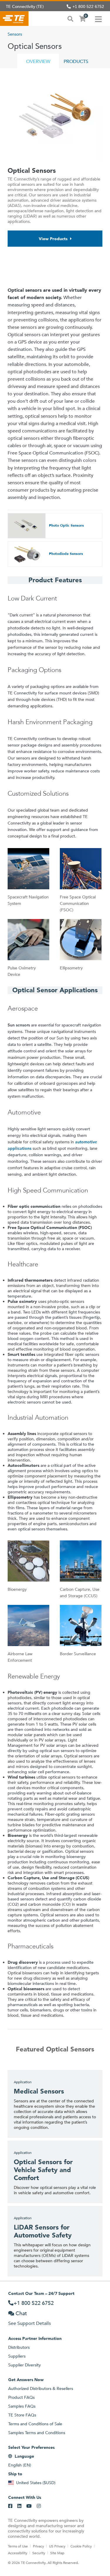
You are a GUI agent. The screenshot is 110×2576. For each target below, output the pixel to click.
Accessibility (18, 2553)
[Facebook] (10, 2506)
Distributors (19, 2347)
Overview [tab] (38, 61)
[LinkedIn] (19, 2506)
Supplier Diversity (24, 2365)
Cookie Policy (81, 2546)
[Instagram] (39, 2506)
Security (39, 2553)
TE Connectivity (14, 19)
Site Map (57, 2553)
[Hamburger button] (98, 19)
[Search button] (70, 18)
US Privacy (57, 2546)
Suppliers (17, 2356)
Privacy (38, 2546)
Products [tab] (76, 61)
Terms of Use (18, 2546)
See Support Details (29, 2323)
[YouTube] (29, 2506)
